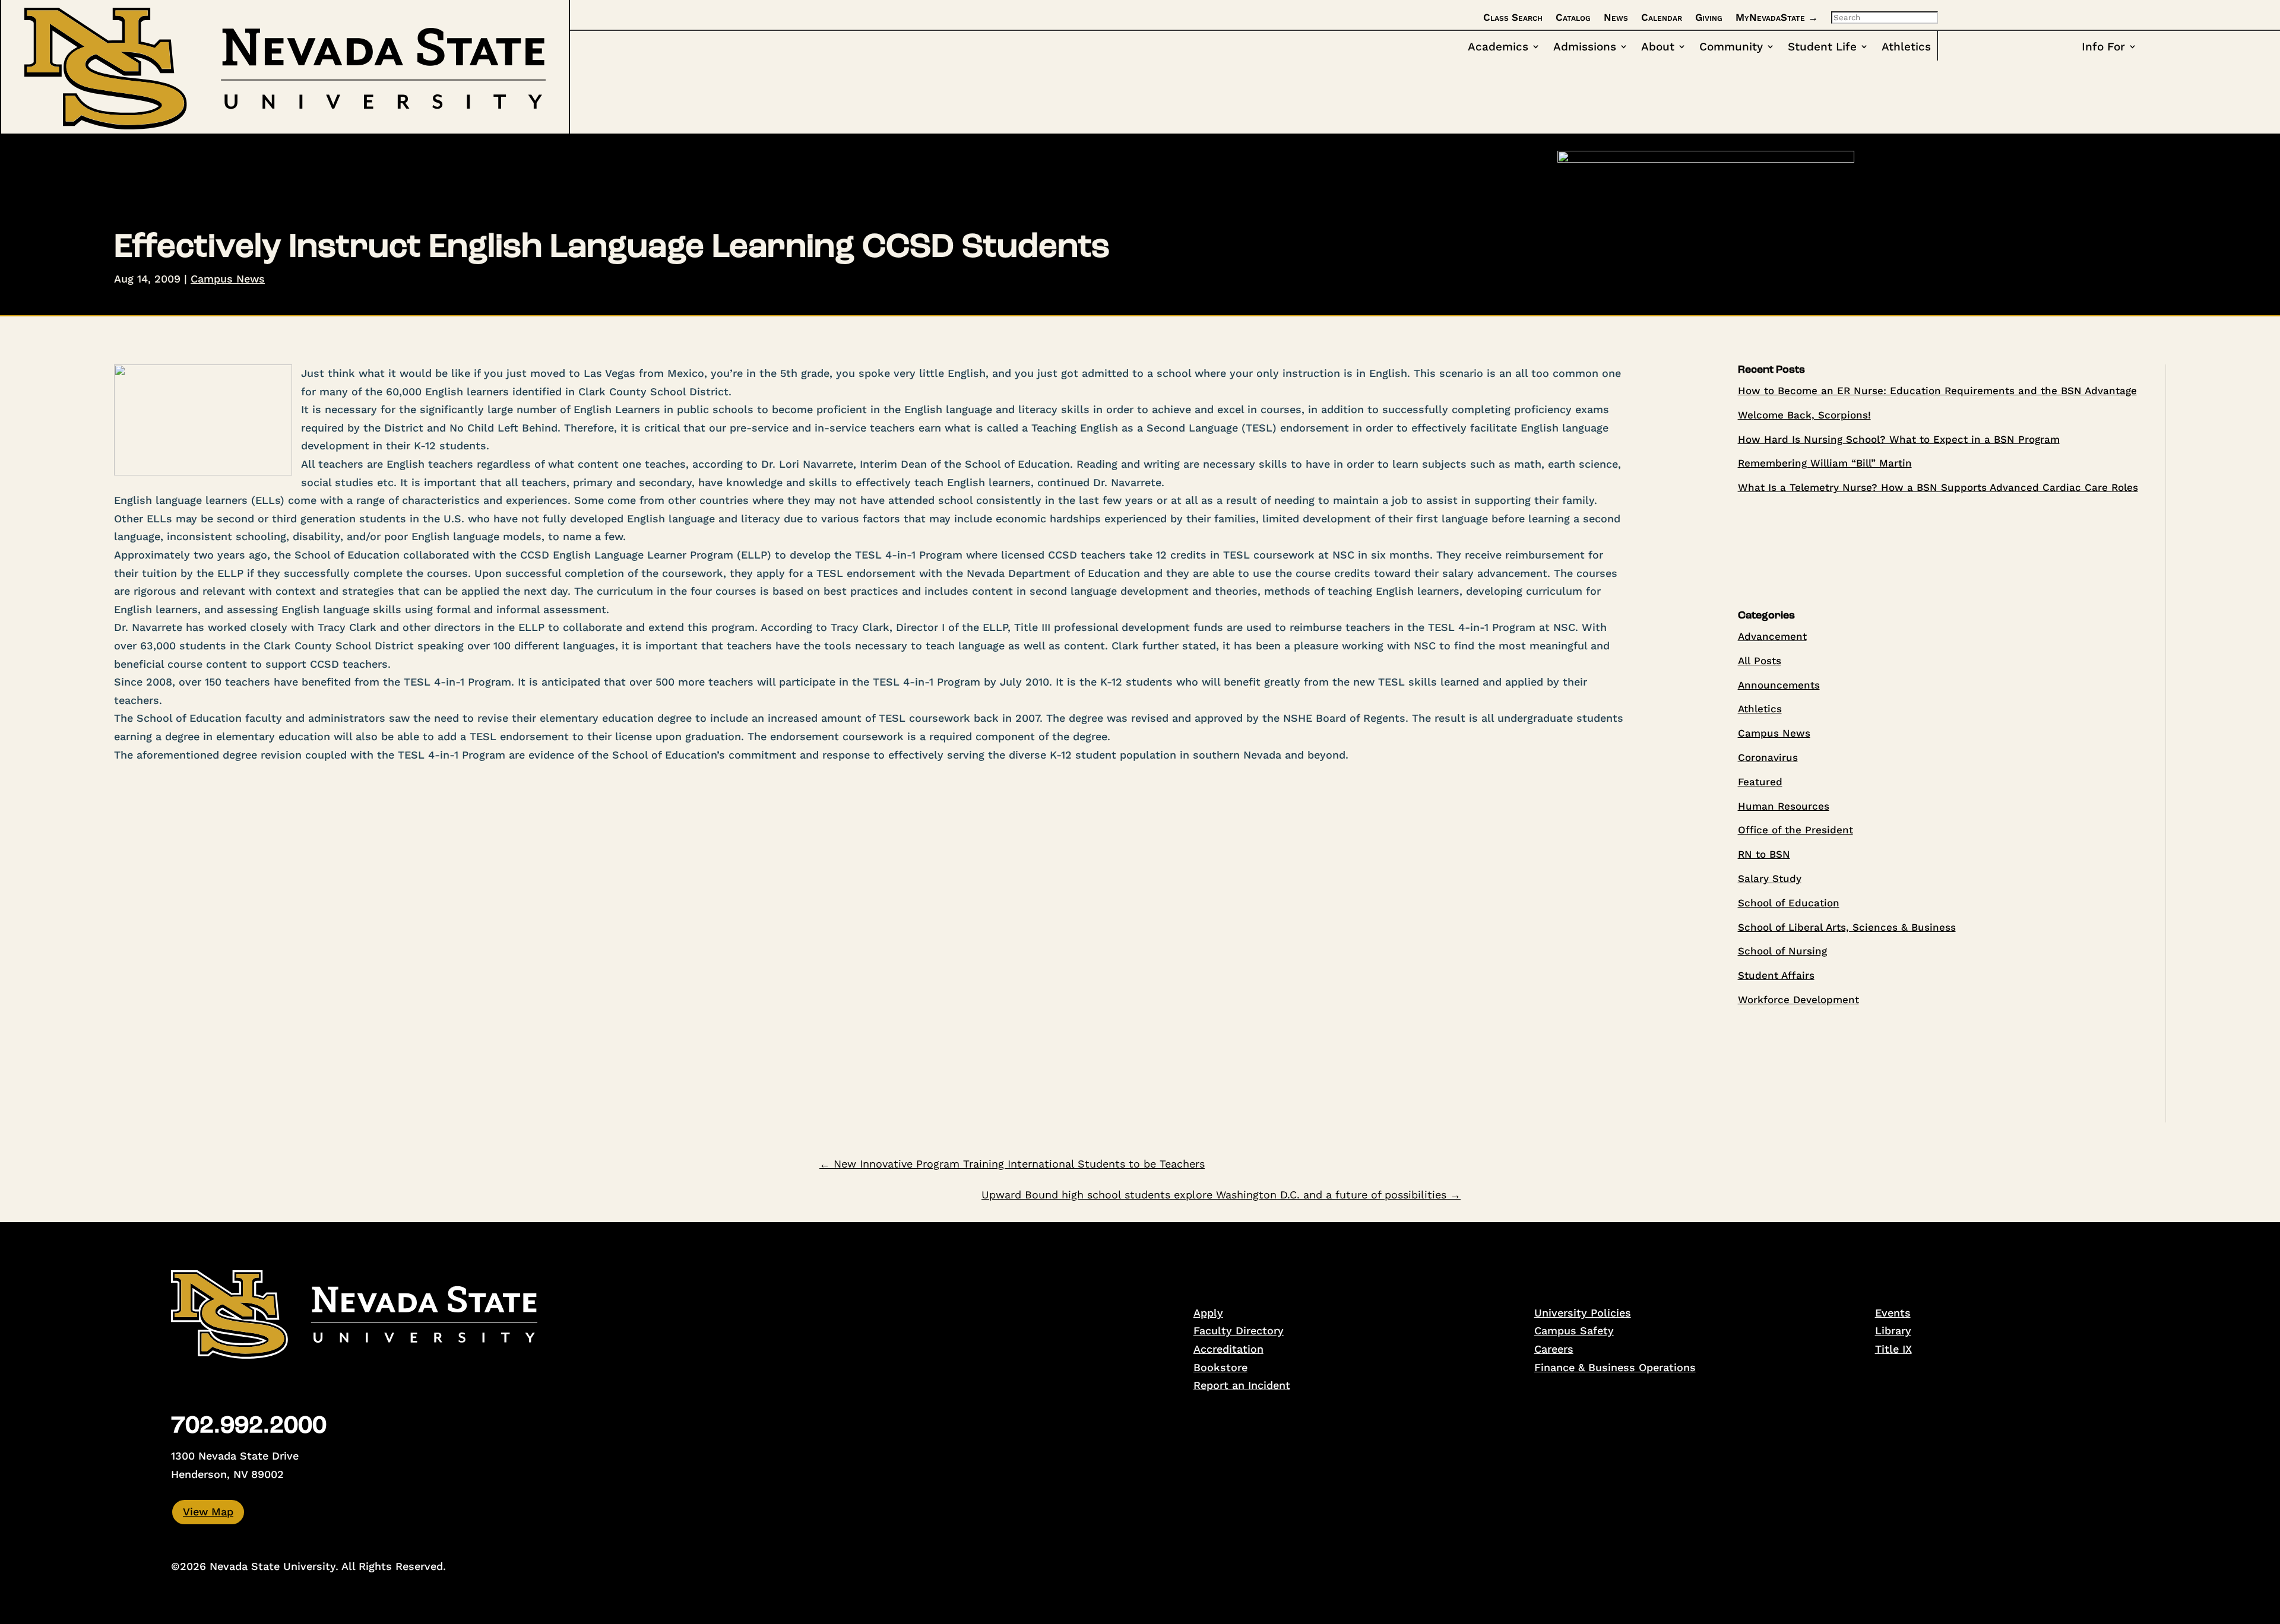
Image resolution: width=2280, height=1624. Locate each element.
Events (1893, 1313)
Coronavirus (1768, 757)
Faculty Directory (1239, 1330)
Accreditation (1228, 1349)
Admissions (1585, 47)
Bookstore (1220, 1367)
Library (1893, 1330)
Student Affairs (1776, 975)
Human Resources (1784, 806)
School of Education (1789, 903)
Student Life (1822, 47)
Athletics (1906, 47)
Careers (1554, 1349)
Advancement (1772, 636)
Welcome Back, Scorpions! (1804, 415)
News (1616, 17)
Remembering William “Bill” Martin (1825, 463)
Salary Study (1770, 878)
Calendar (1662, 17)
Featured (1760, 782)
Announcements (1779, 685)
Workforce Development (1798, 1000)
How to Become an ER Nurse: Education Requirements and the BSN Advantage (1937, 391)
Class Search (1513, 17)
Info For (2103, 47)
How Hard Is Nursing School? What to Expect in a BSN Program (1899, 439)
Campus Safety (1574, 1330)
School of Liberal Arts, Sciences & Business (1847, 927)
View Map (208, 1512)
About (1658, 47)
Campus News (228, 279)
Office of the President (1795, 830)
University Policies (1583, 1313)
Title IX (1893, 1349)
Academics (1498, 47)
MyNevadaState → (1777, 17)
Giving (1709, 17)
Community (1731, 47)
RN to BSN (1764, 854)
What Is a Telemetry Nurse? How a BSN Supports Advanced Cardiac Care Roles (1938, 487)
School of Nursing (1782, 951)
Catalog (1573, 17)
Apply (1208, 1313)
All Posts (1760, 661)
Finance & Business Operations (1615, 1367)
